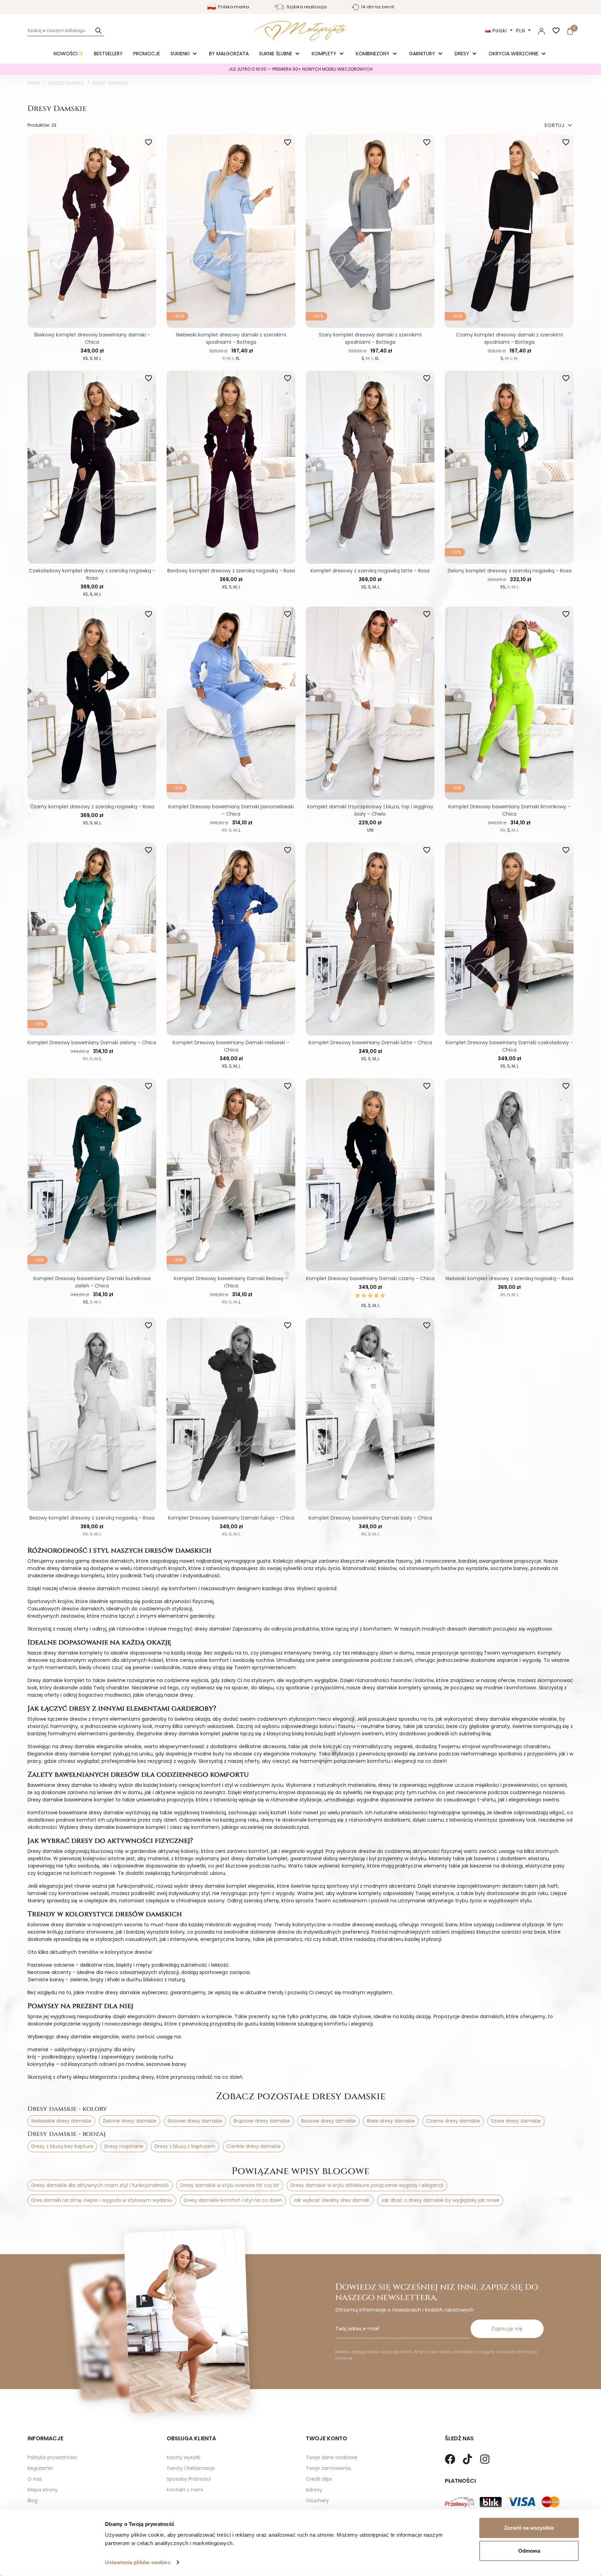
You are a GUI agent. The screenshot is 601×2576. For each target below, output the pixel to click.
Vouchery (317, 2500)
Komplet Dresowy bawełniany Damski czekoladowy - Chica (509, 1046)
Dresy (463, 54)
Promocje (147, 54)
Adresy (314, 2490)
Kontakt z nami (185, 2490)
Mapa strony (43, 2490)
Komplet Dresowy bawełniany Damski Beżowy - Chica (231, 1282)
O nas (35, 2479)
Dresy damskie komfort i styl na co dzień (233, 2200)
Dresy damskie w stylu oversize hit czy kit (230, 2185)
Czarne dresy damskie (453, 2121)
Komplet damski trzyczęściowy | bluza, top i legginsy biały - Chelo (370, 810)
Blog (33, 2500)
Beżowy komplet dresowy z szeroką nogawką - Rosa (92, 1518)
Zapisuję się (507, 2329)
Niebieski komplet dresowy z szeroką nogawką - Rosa (509, 1278)
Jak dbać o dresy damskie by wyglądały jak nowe (440, 2200)
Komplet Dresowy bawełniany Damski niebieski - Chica (231, 1046)
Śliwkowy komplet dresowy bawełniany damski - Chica (92, 338)
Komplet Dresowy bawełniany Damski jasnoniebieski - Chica (231, 810)
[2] (364, 1296)
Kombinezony (373, 54)
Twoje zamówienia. (329, 2468)
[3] (370, 1296)
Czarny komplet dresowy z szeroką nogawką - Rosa (92, 807)
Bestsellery (108, 54)
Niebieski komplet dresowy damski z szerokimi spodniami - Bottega (231, 338)
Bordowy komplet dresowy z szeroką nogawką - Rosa (231, 571)
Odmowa (529, 2550)
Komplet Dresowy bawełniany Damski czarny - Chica (370, 1278)
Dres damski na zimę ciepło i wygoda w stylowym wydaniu (102, 2200)
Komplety (325, 54)
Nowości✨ (69, 54)
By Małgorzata (229, 54)
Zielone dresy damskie (130, 2121)
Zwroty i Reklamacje (191, 2468)
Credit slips (319, 2479)
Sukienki (181, 54)
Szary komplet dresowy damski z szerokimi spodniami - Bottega (370, 338)
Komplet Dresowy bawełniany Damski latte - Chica (370, 1043)
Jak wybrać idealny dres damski (331, 2200)
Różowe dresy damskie (195, 2121)
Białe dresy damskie (391, 2121)
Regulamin (40, 2468)
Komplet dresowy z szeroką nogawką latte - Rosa (370, 571)
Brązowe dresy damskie (262, 2121)
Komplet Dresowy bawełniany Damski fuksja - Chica (231, 1518)
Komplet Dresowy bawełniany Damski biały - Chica (370, 1518)
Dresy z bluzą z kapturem (185, 2146)
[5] (383, 1296)
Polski (500, 31)
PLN (521, 31)
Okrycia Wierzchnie (514, 54)
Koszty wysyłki (183, 2457)
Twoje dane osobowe (331, 2457)
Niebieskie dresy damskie (61, 2121)
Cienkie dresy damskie (254, 2146)
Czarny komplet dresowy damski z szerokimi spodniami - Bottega (509, 338)
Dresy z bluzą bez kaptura (62, 2146)
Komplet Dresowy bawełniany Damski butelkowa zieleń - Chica (92, 1282)
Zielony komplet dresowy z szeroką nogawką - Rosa (509, 571)
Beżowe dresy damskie (328, 2121)
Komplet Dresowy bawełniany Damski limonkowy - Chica (509, 810)
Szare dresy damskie (516, 2121)
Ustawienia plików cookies (138, 2562)
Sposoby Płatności (189, 2479)
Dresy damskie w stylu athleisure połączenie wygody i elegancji (367, 2185)
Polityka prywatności (52, 2457)
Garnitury (423, 54)
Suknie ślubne (276, 54)
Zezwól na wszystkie (529, 2528)
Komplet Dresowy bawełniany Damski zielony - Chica (92, 1043)
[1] (358, 1296)
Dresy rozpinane (124, 2146)
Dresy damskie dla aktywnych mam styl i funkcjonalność (100, 2185)
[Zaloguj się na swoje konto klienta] (542, 31)
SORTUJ (559, 125)
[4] (376, 1296)
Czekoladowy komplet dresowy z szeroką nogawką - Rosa (92, 574)
